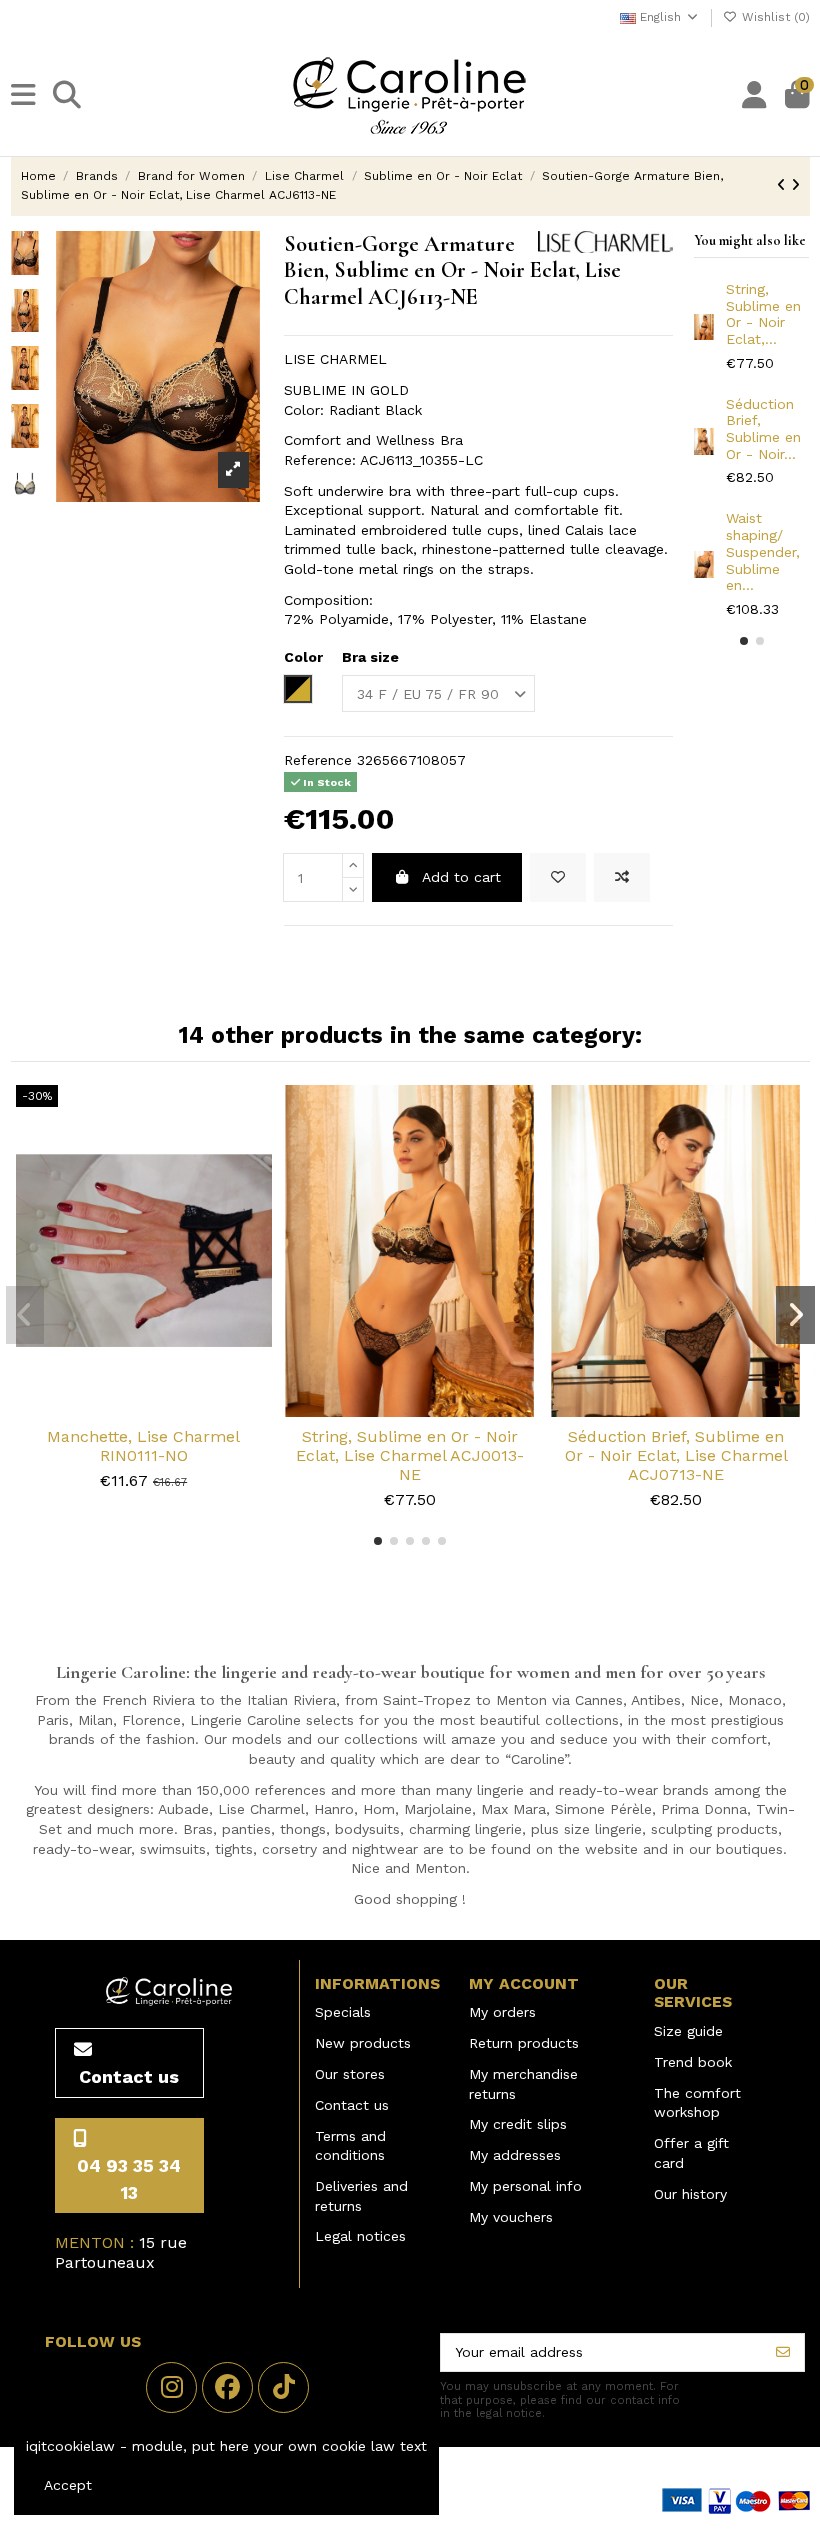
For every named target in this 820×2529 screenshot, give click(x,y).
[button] (744, 641)
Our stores (350, 2074)
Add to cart (461, 877)
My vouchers (511, 2217)
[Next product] (795, 185)
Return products (524, 2043)
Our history (690, 2194)
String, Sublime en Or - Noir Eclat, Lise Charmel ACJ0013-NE (410, 1455)
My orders (502, 2012)
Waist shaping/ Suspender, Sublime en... (763, 551)
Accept (68, 2485)
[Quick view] (172, 1410)
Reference (318, 760)
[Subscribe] (783, 2353)
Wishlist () (774, 17)
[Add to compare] (622, 877)
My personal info (525, 2186)
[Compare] (143, 1410)
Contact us (352, 2105)
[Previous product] (784, 185)
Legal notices (360, 2236)
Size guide (688, 2031)
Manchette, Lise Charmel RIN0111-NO (143, 1446)
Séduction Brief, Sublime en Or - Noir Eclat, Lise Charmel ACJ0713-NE (676, 1455)
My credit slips (518, 2124)
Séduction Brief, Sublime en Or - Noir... (763, 429)
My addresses (515, 2155)
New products (363, 2043)
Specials (343, 2012)
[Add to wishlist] (558, 877)
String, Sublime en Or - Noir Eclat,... (763, 314)
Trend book (693, 2062)
